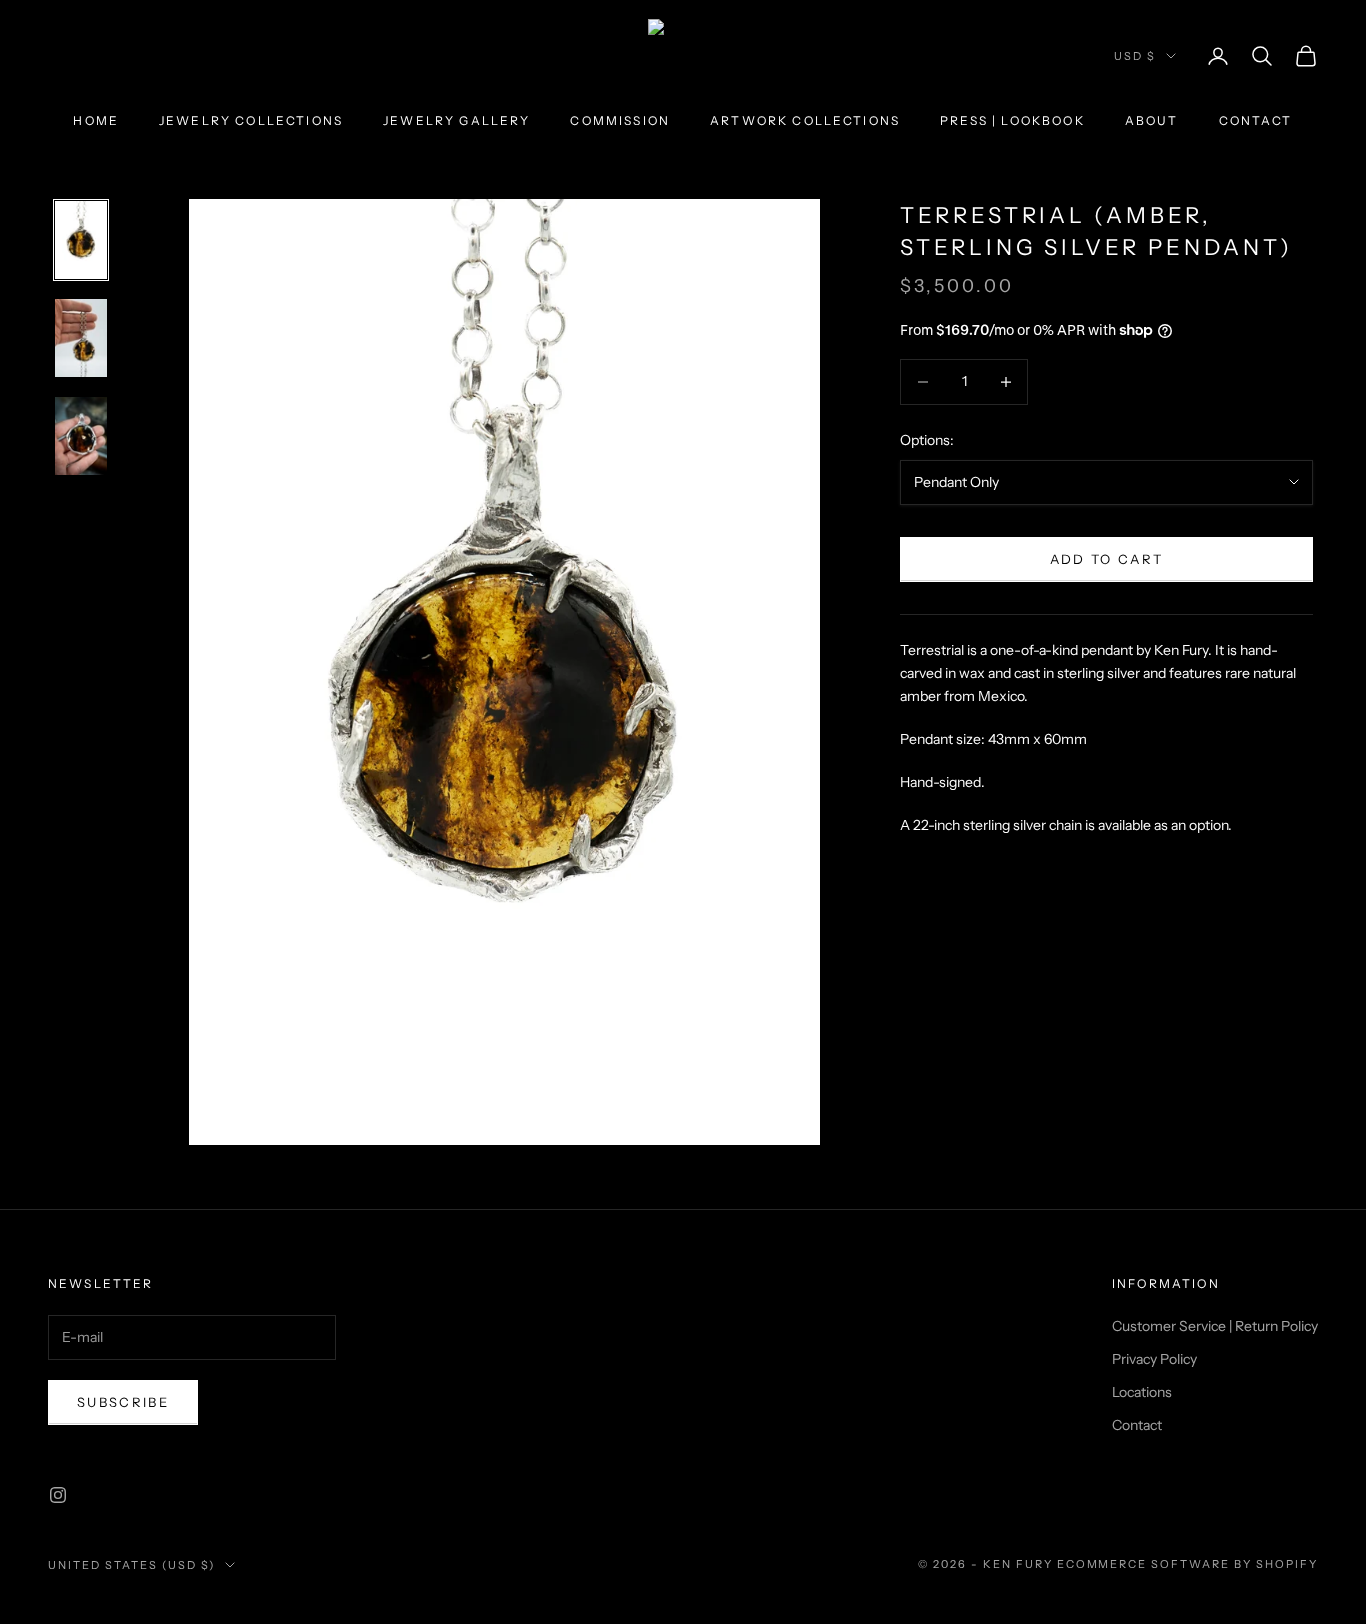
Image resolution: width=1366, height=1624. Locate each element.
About (1152, 120)
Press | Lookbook (1012, 120)
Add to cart (1107, 559)
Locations (1142, 1392)
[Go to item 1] (81, 240)
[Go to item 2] (81, 338)
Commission (620, 120)
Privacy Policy (1154, 1359)
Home (96, 120)
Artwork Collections (805, 120)
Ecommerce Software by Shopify (1187, 1564)
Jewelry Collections (251, 120)
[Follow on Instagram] (58, 1495)
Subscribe (123, 1402)
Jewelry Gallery (456, 120)
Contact (1256, 120)
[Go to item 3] (81, 436)
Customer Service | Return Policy (1215, 1326)
